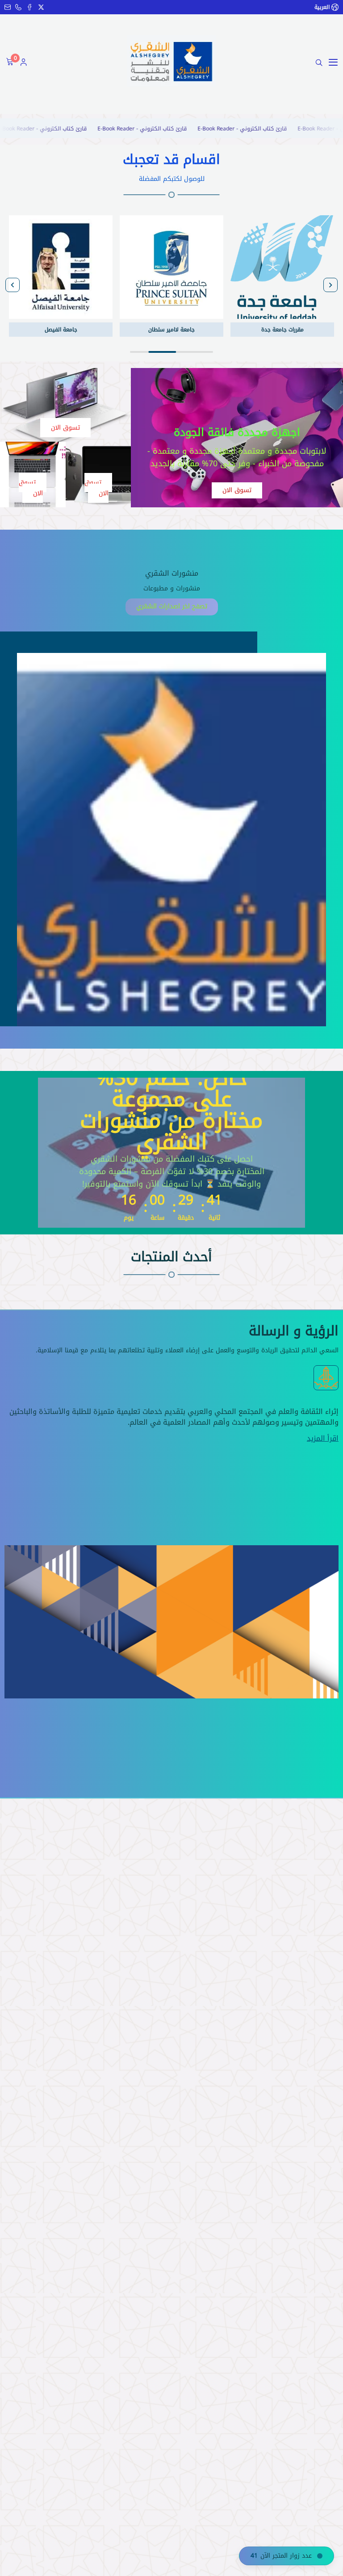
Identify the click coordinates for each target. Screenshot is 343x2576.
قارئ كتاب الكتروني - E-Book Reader (280, 129)
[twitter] (41, 7)
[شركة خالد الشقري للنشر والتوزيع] (171, 61)
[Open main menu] (333, 63)
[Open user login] (24, 63)
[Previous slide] (330, 285)
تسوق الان (237, 490)
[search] (319, 63)
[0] (9, 63)
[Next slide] (13, 285)
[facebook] (29, 7)
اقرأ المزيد (323, 1439)
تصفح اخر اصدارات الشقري (172, 606)
